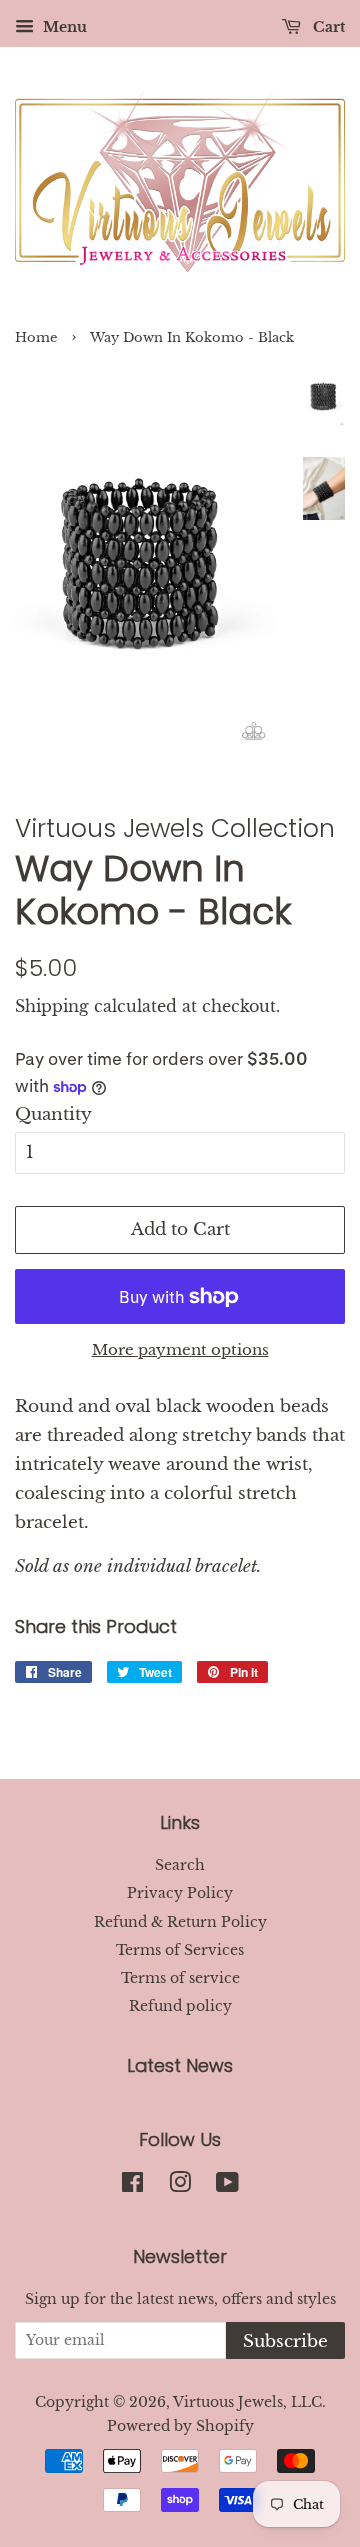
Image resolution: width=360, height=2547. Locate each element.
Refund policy (180, 2006)
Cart (327, 27)
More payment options (180, 1349)
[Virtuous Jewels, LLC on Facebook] (132, 2186)
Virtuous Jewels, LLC (247, 2402)
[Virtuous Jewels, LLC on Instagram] (180, 2186)
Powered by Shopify (180, 2426)
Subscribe (285, 2341)
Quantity (53, 1114)
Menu (63, 27)
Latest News (180, 2065)
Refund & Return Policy (180, 1922)
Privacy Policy (180, 1893)
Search (180, 1865)
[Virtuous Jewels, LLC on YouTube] (227, 2186)
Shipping (52, 1006)
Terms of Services (180, 1950)
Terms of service (180, 1978)
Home (36, 337)
